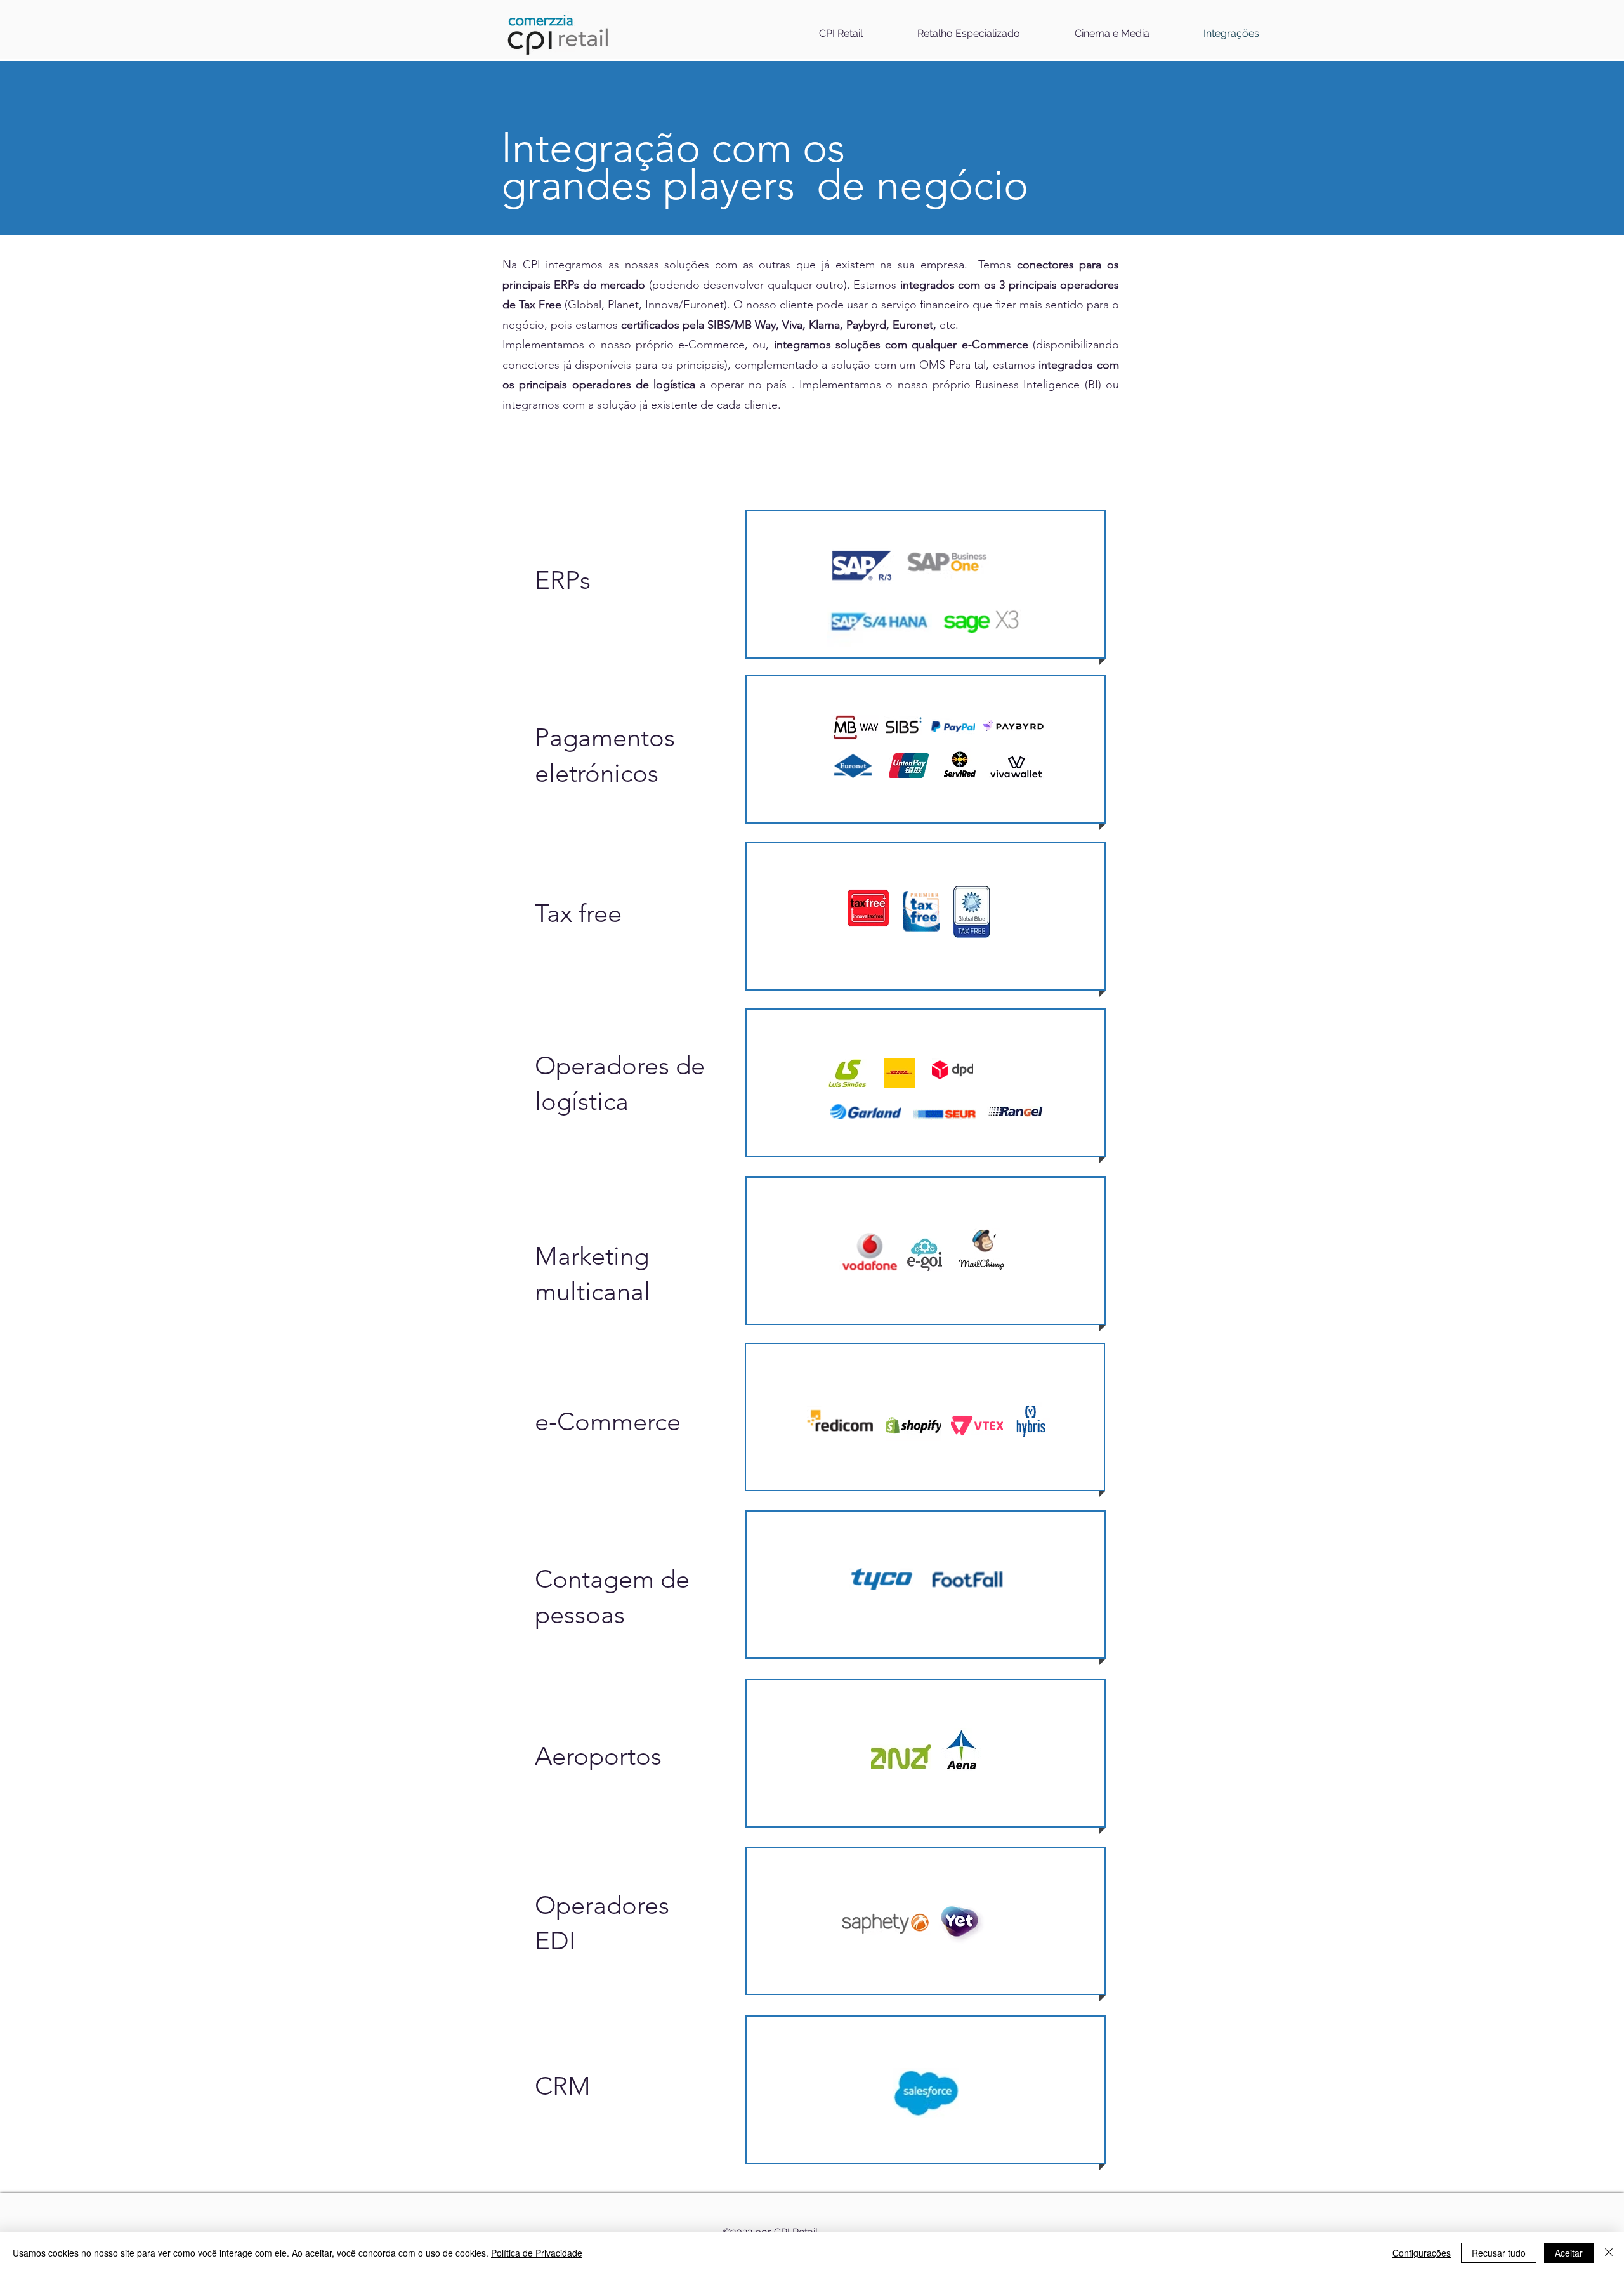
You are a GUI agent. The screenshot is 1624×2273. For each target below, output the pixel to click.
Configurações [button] (1422, 2253)
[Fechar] (1609, 2253)
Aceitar (1569, 2253)
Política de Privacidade (537, 2253)
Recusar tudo (1499, 2253)
